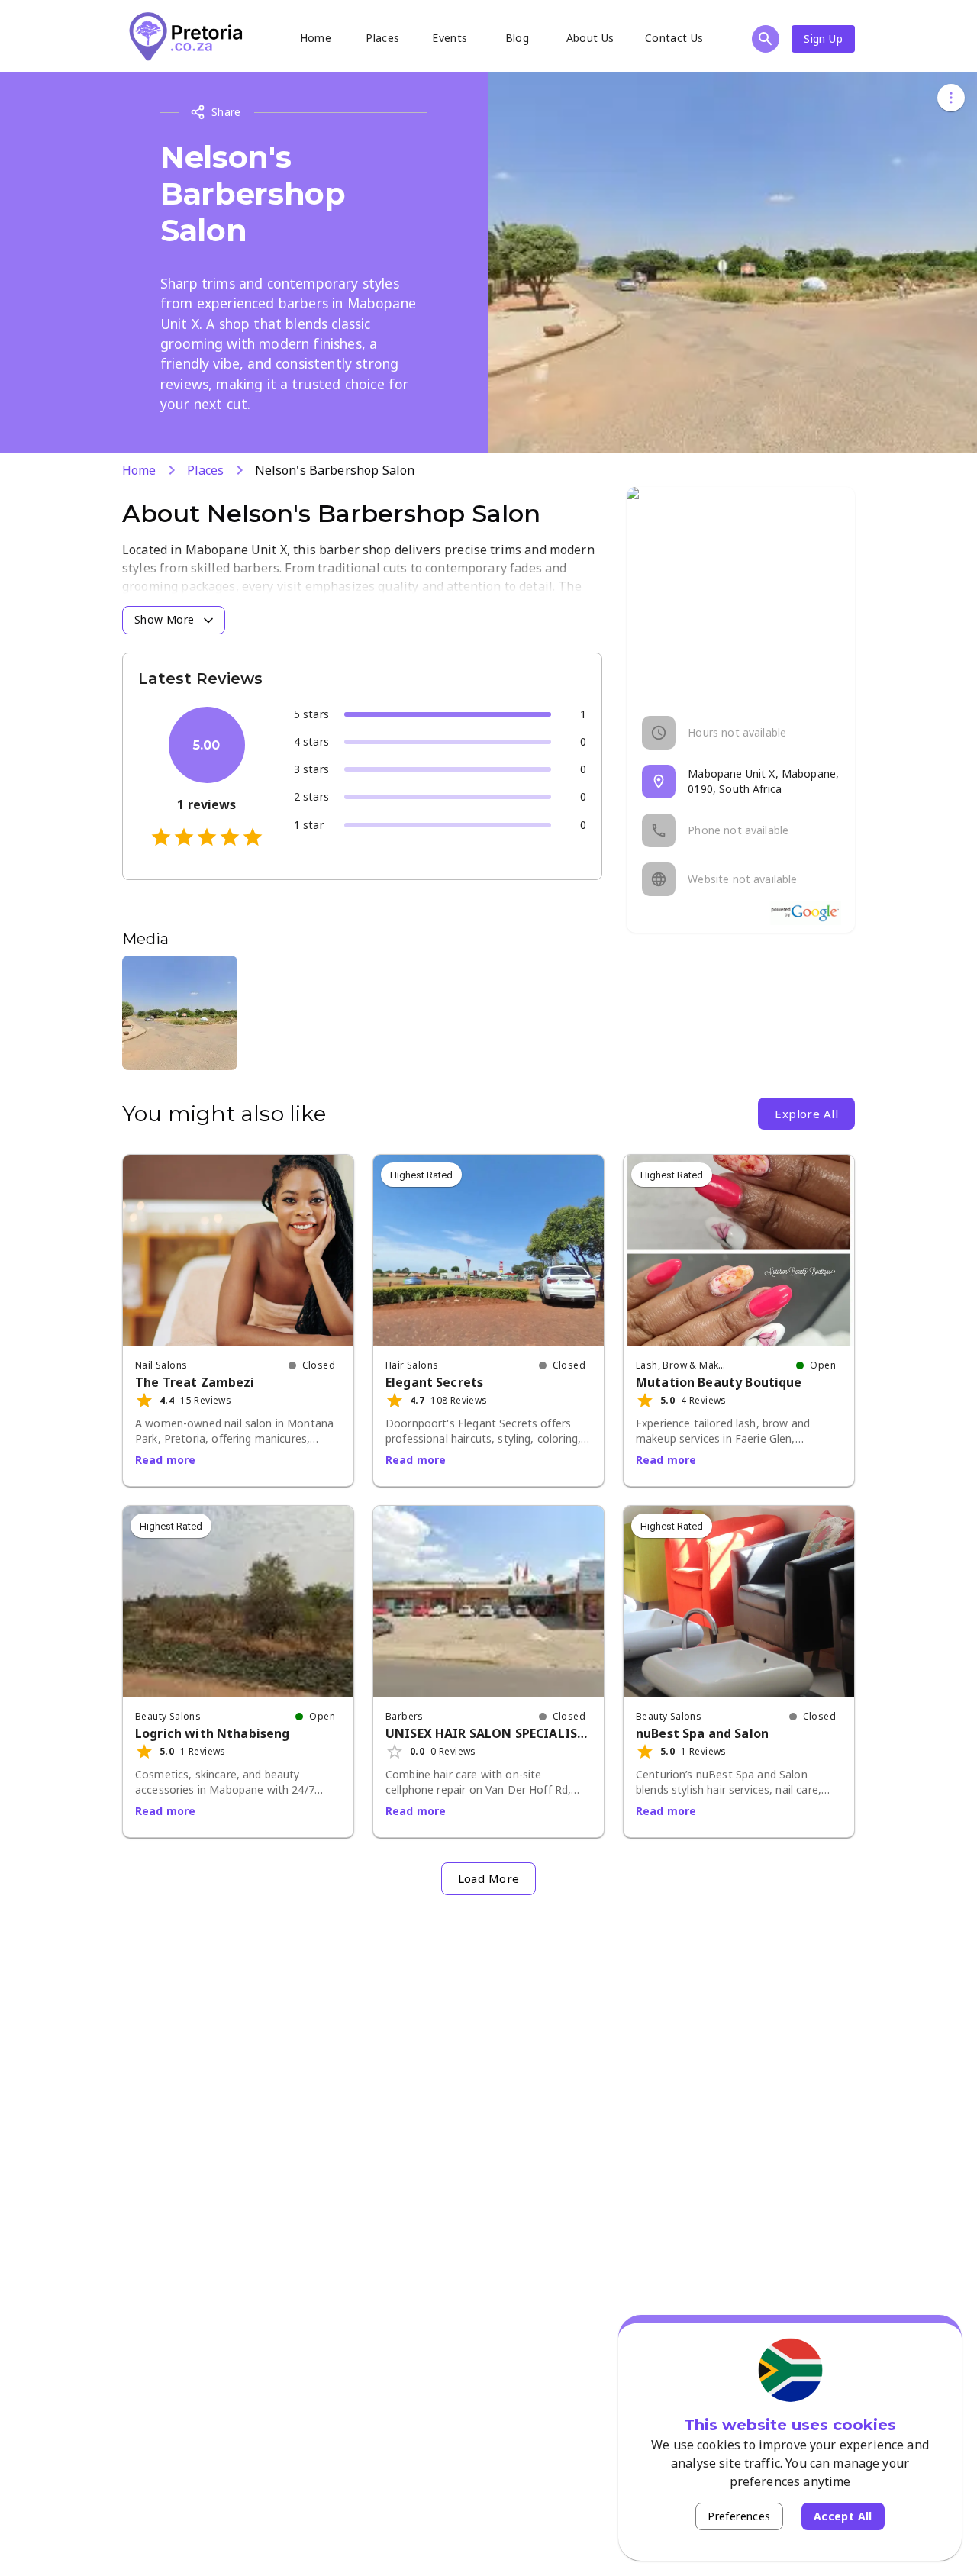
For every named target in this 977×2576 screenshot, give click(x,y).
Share (226, 112)
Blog (518, 38)
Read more (165, 1460)
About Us (590, 38)
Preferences (739, 2516)
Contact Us (674, 38)
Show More (164, 619)
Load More (489, 1878)
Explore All (806, 1114)
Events (450, 38)
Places (382, 38)
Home (316, 38)
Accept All (843, 2516)
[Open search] (766, 39)
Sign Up (823, 39)
